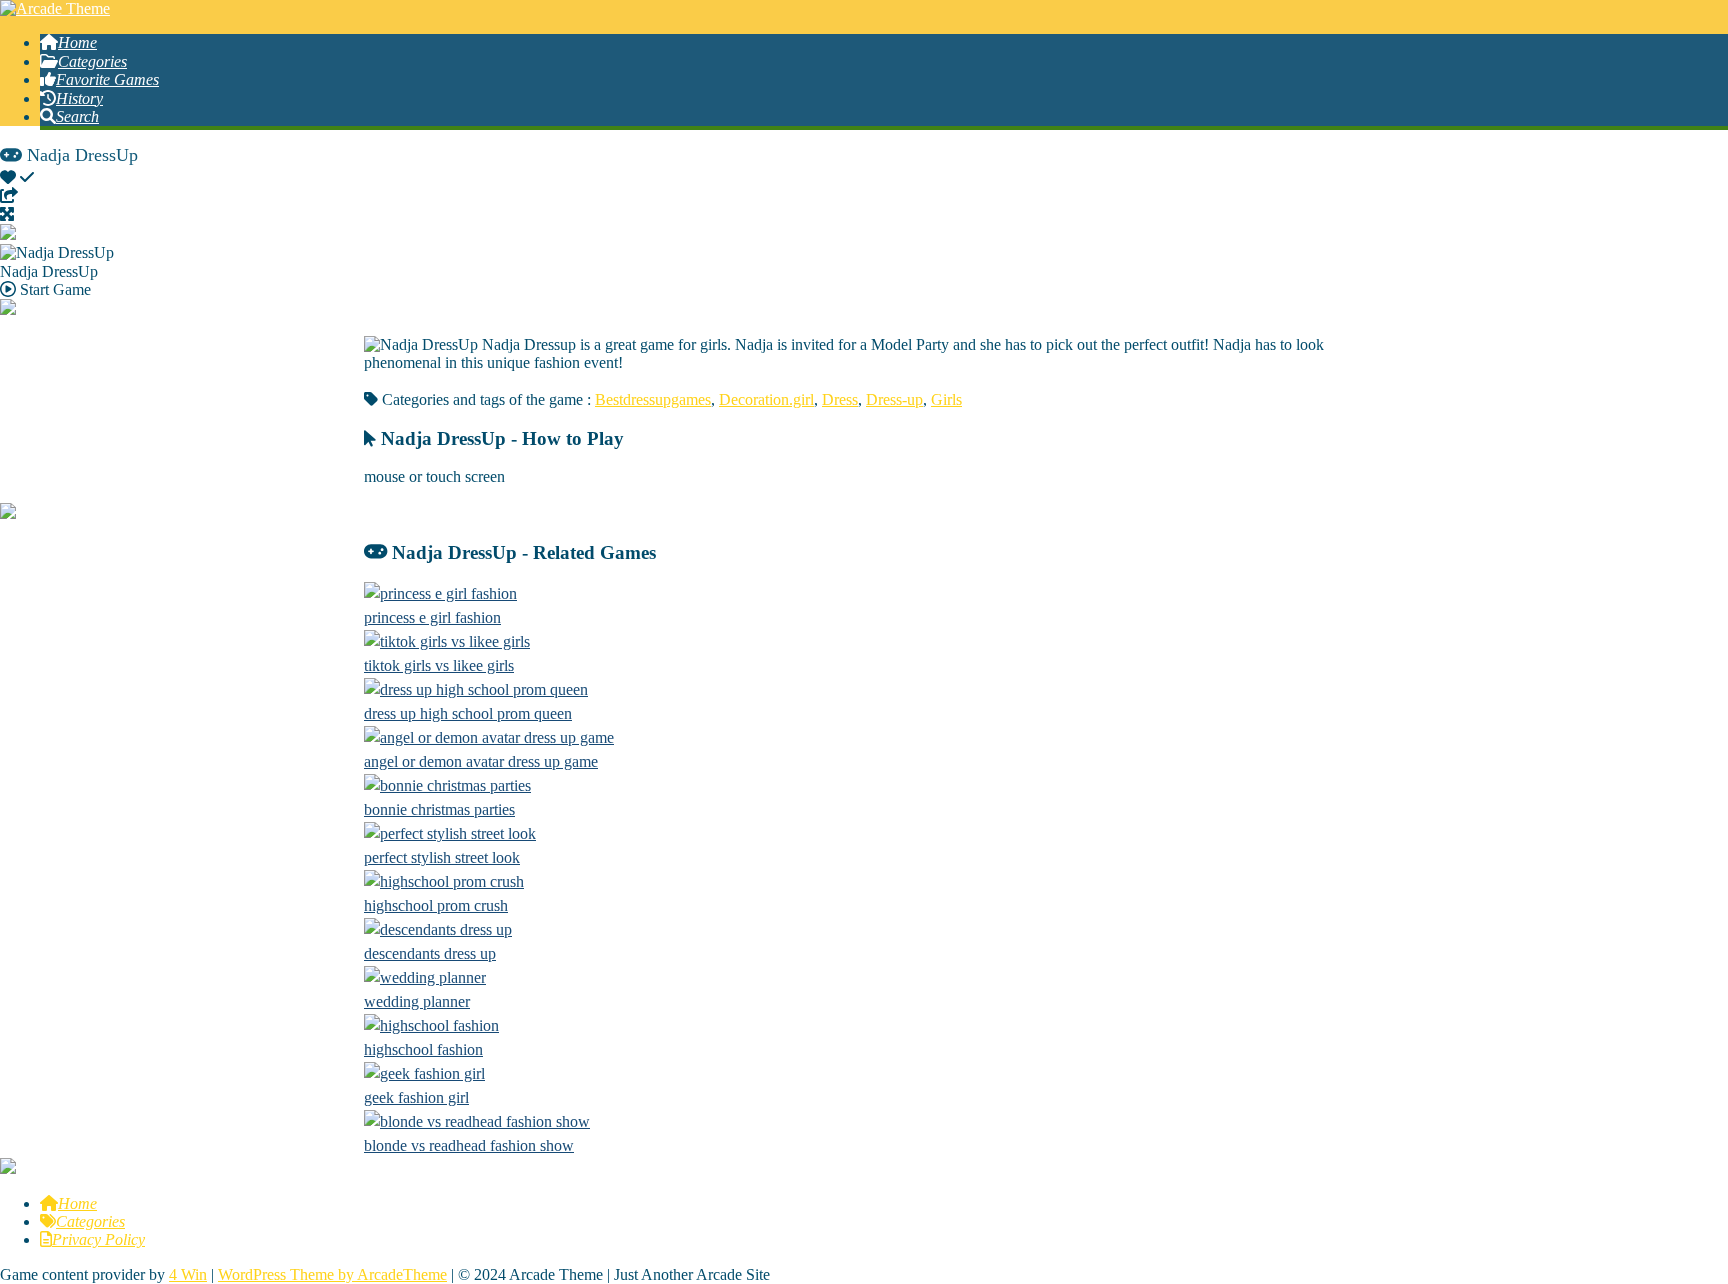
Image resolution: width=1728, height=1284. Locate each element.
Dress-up (894, 399)
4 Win (188, 1274)
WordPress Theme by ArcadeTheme (332, 1274)
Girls (946, 399)
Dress (840, 399)
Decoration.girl (766, 399)
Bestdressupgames (653, 399)
